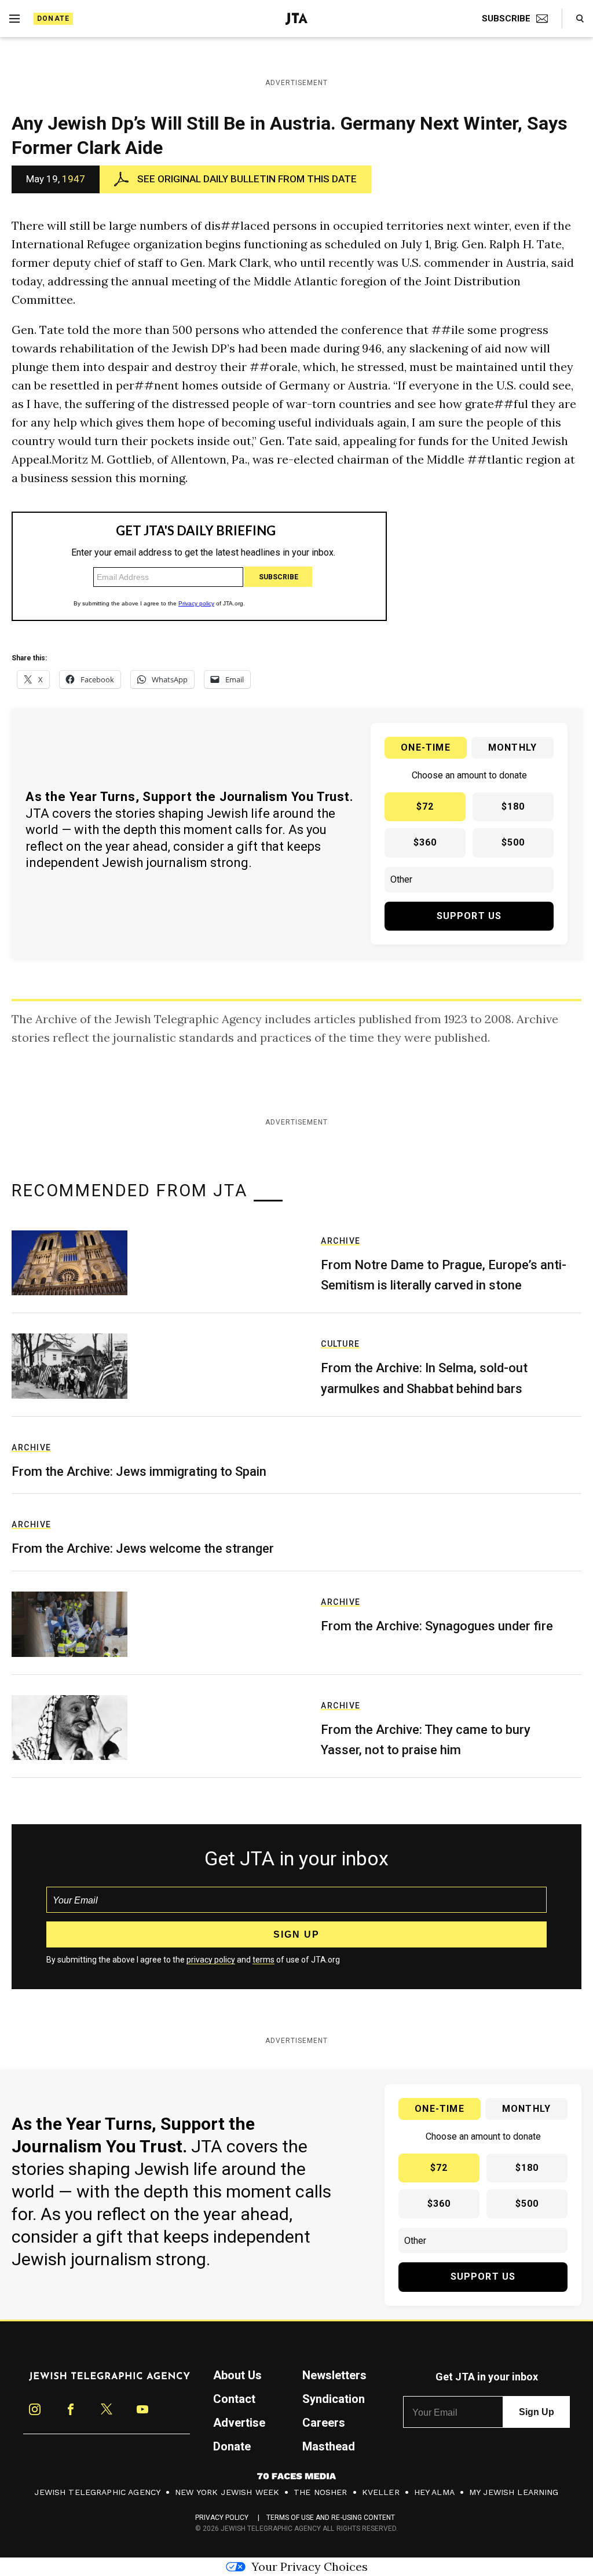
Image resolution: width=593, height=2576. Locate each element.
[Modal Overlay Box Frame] (296, 1288)
